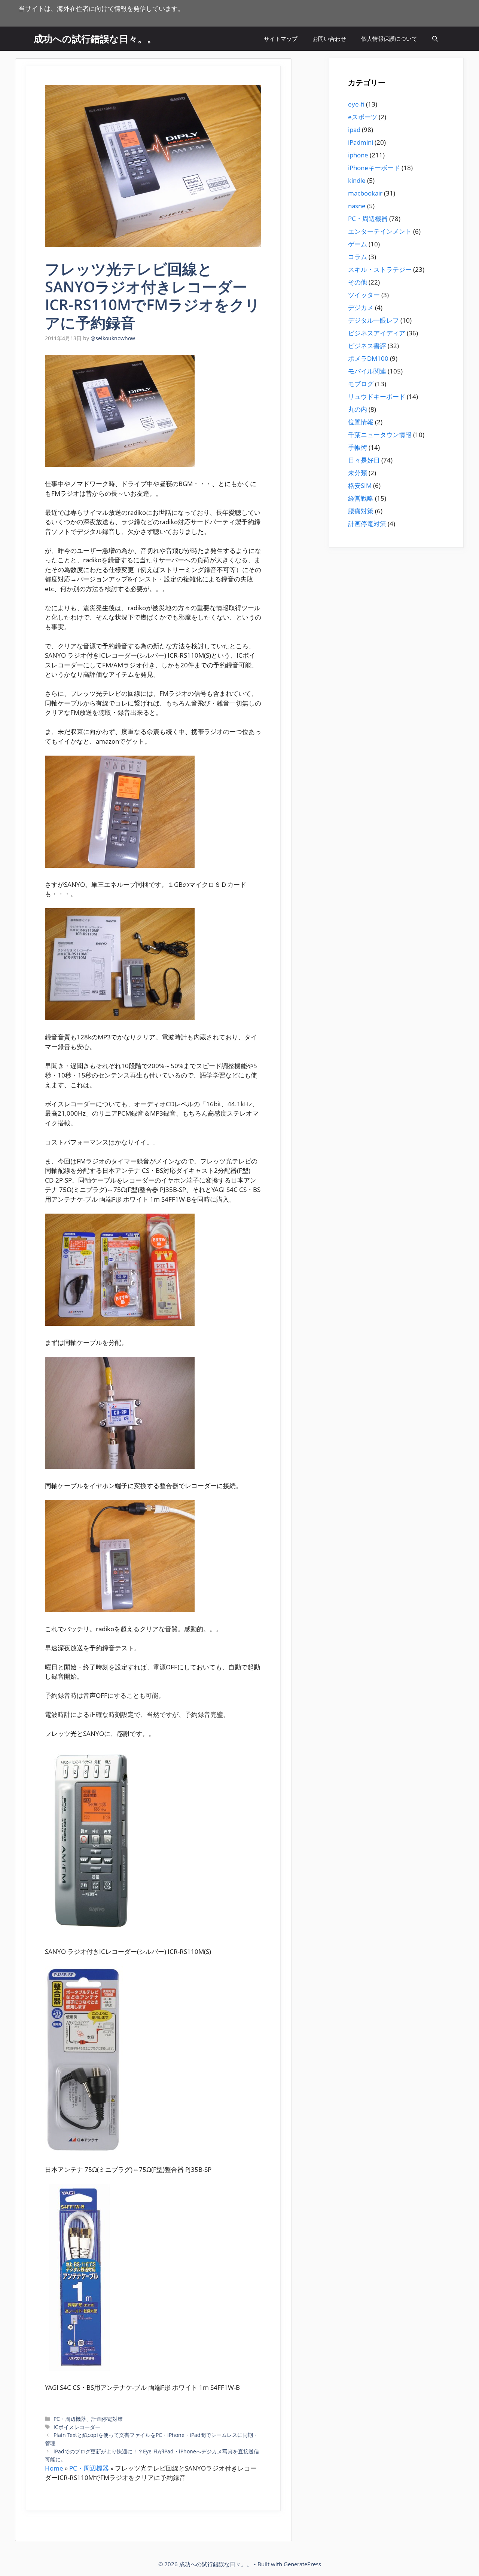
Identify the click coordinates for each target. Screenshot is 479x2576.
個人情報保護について (389, 39)
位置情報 (361, 422)
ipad (354, 130)
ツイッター (364, 295)
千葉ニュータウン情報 (380, 435)
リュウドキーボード (377, 396)
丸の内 (358, 409)
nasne (357, 206)
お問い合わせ (329, 39)
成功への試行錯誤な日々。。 (95, 39)
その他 (358, 282)
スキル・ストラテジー (380, 269)
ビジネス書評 (367, 346)
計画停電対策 (107, 2419)
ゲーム (358, 244)
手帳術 (358, 447)
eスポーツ (363, 117)
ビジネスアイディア (377, 333)
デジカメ (361, 308)
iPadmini (361, 142)
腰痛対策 (361, 511)
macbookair (365, 193)
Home (54, 2468)
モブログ (361, 384)
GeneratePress (302, 2564)
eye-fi (356, 104)
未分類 (358, 473)
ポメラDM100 (368, 358)
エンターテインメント (380, 231)
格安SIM (360, 485)
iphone (358, 155)
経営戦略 (361, 498)
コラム (358, 257)
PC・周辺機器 (70, 2419)
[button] (435, 39)
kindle (357, 180)
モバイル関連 (367, 371)
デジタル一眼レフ (373, 320)
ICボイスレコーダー (77, 2427)
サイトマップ (281, 39)
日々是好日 (364, 460)
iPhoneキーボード (374, 168)
